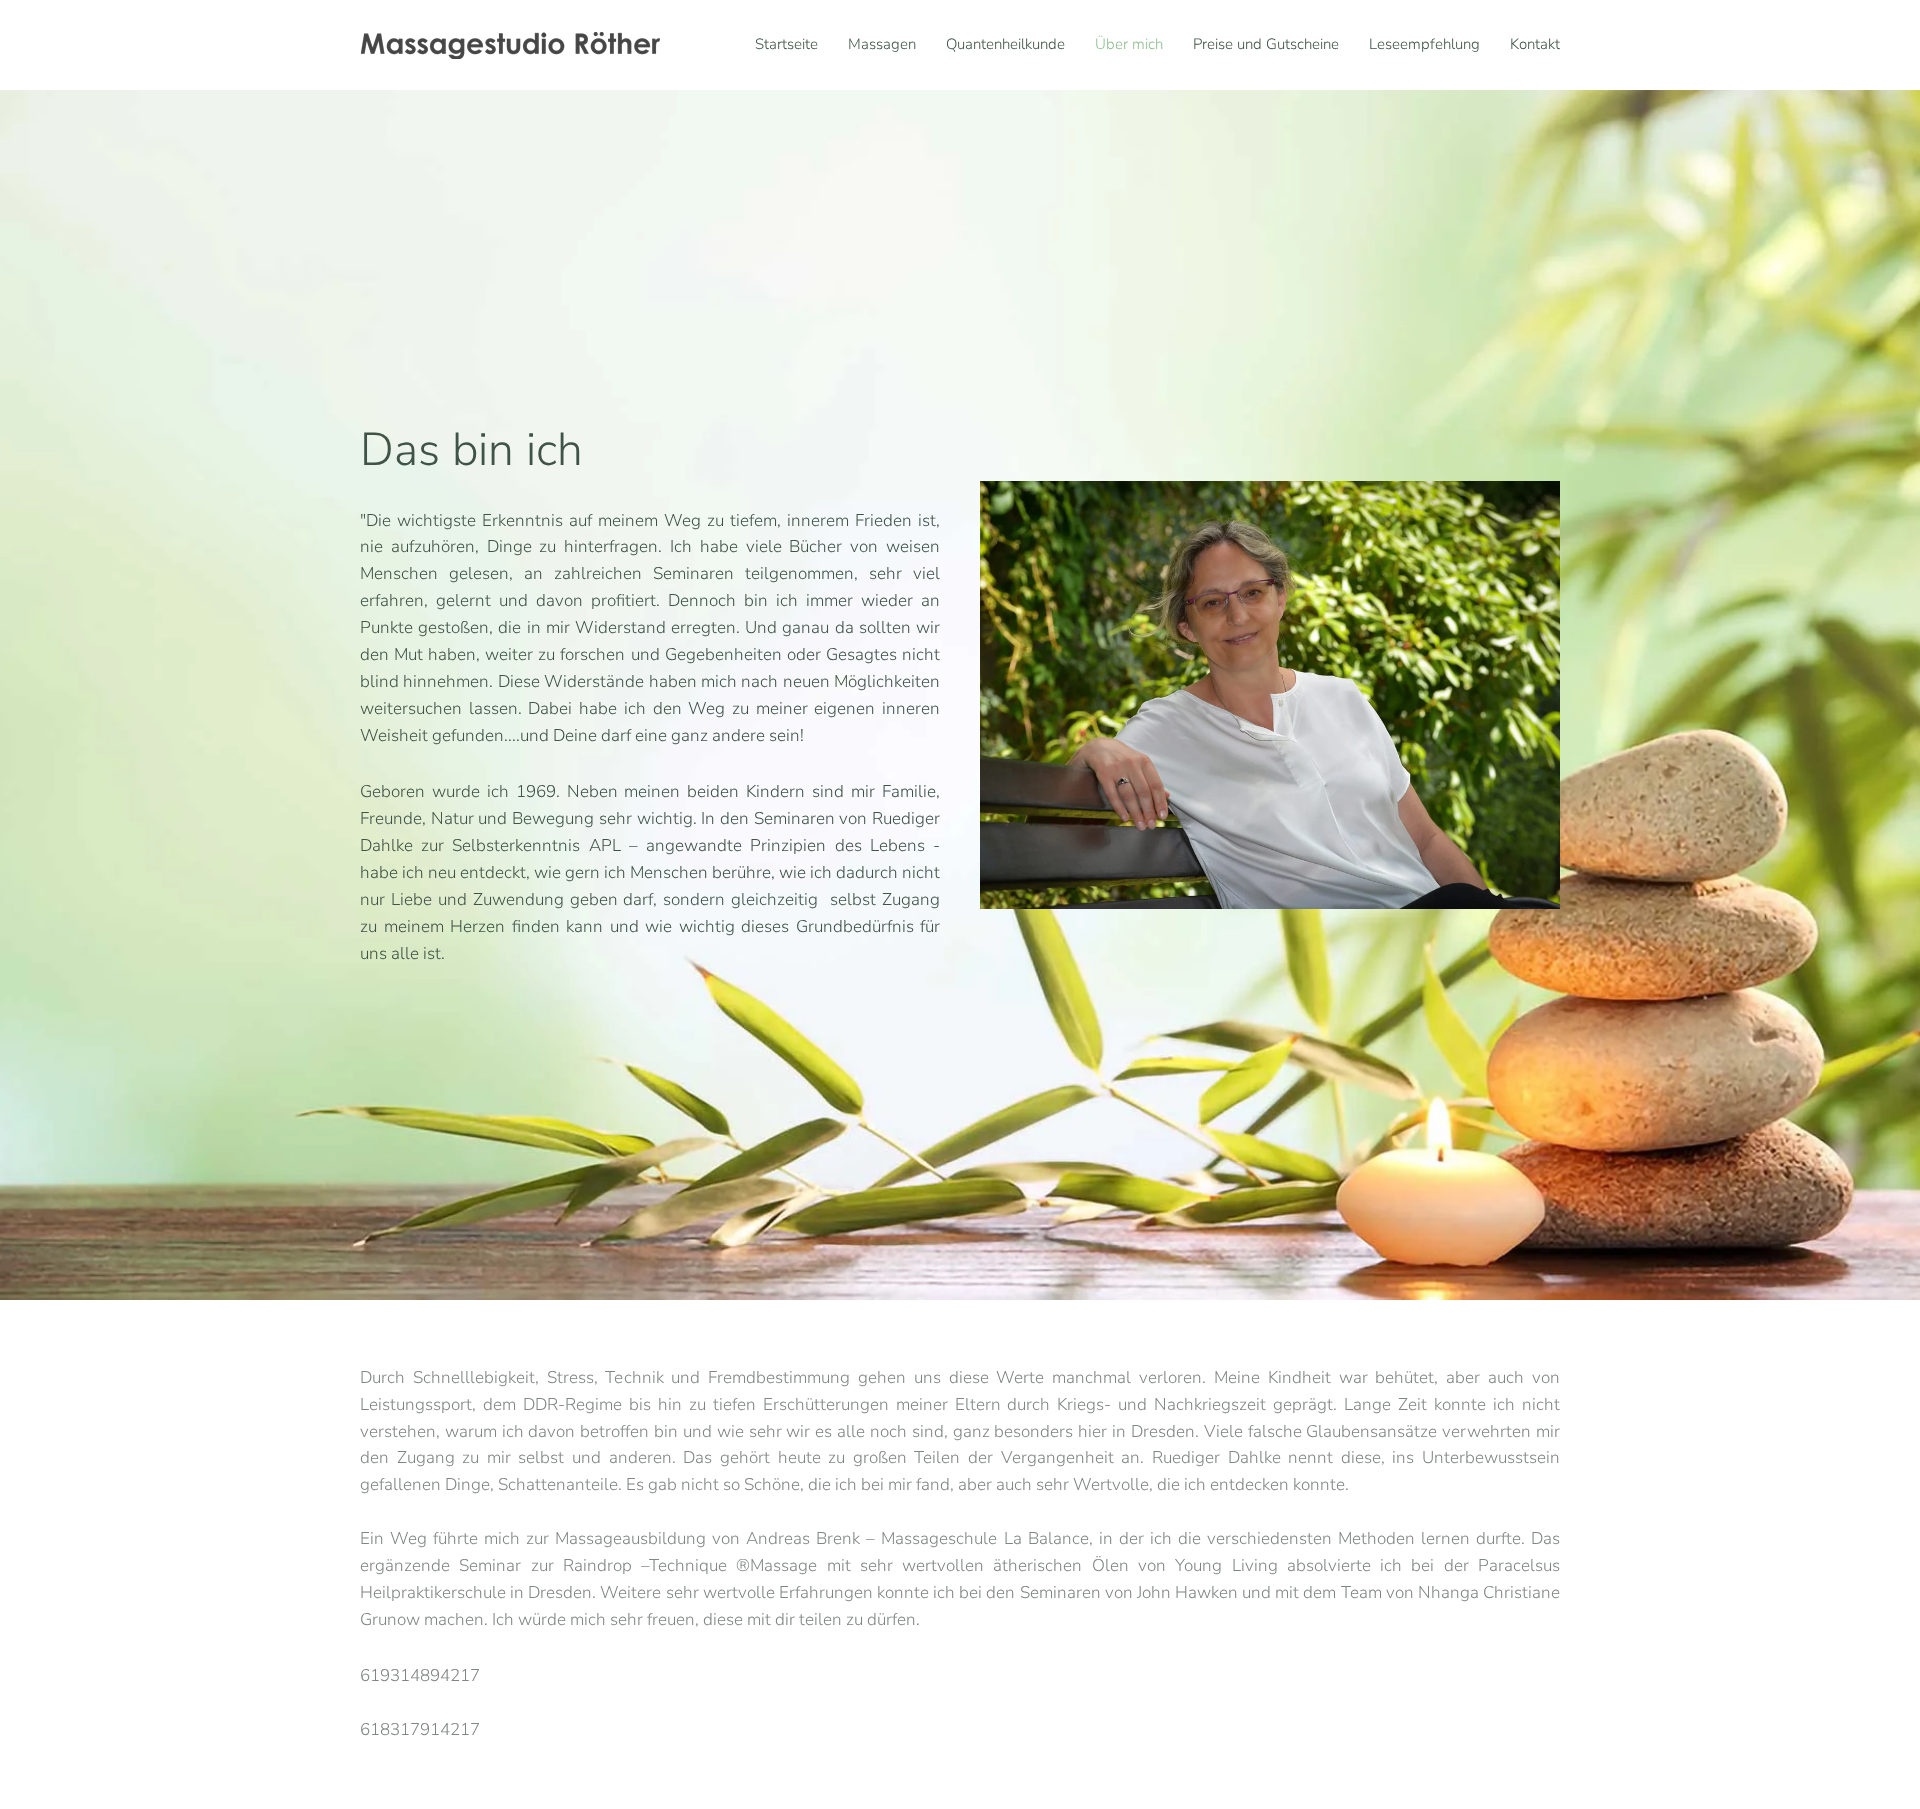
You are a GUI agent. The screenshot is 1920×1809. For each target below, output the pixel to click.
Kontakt (1535, 44)
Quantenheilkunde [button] (1005, 44)
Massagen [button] (882, 44)
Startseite (786, 44)
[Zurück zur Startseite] (510, 45)
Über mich (1129, 44)
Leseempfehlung (1424, 44)
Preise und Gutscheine (1266, 44)
